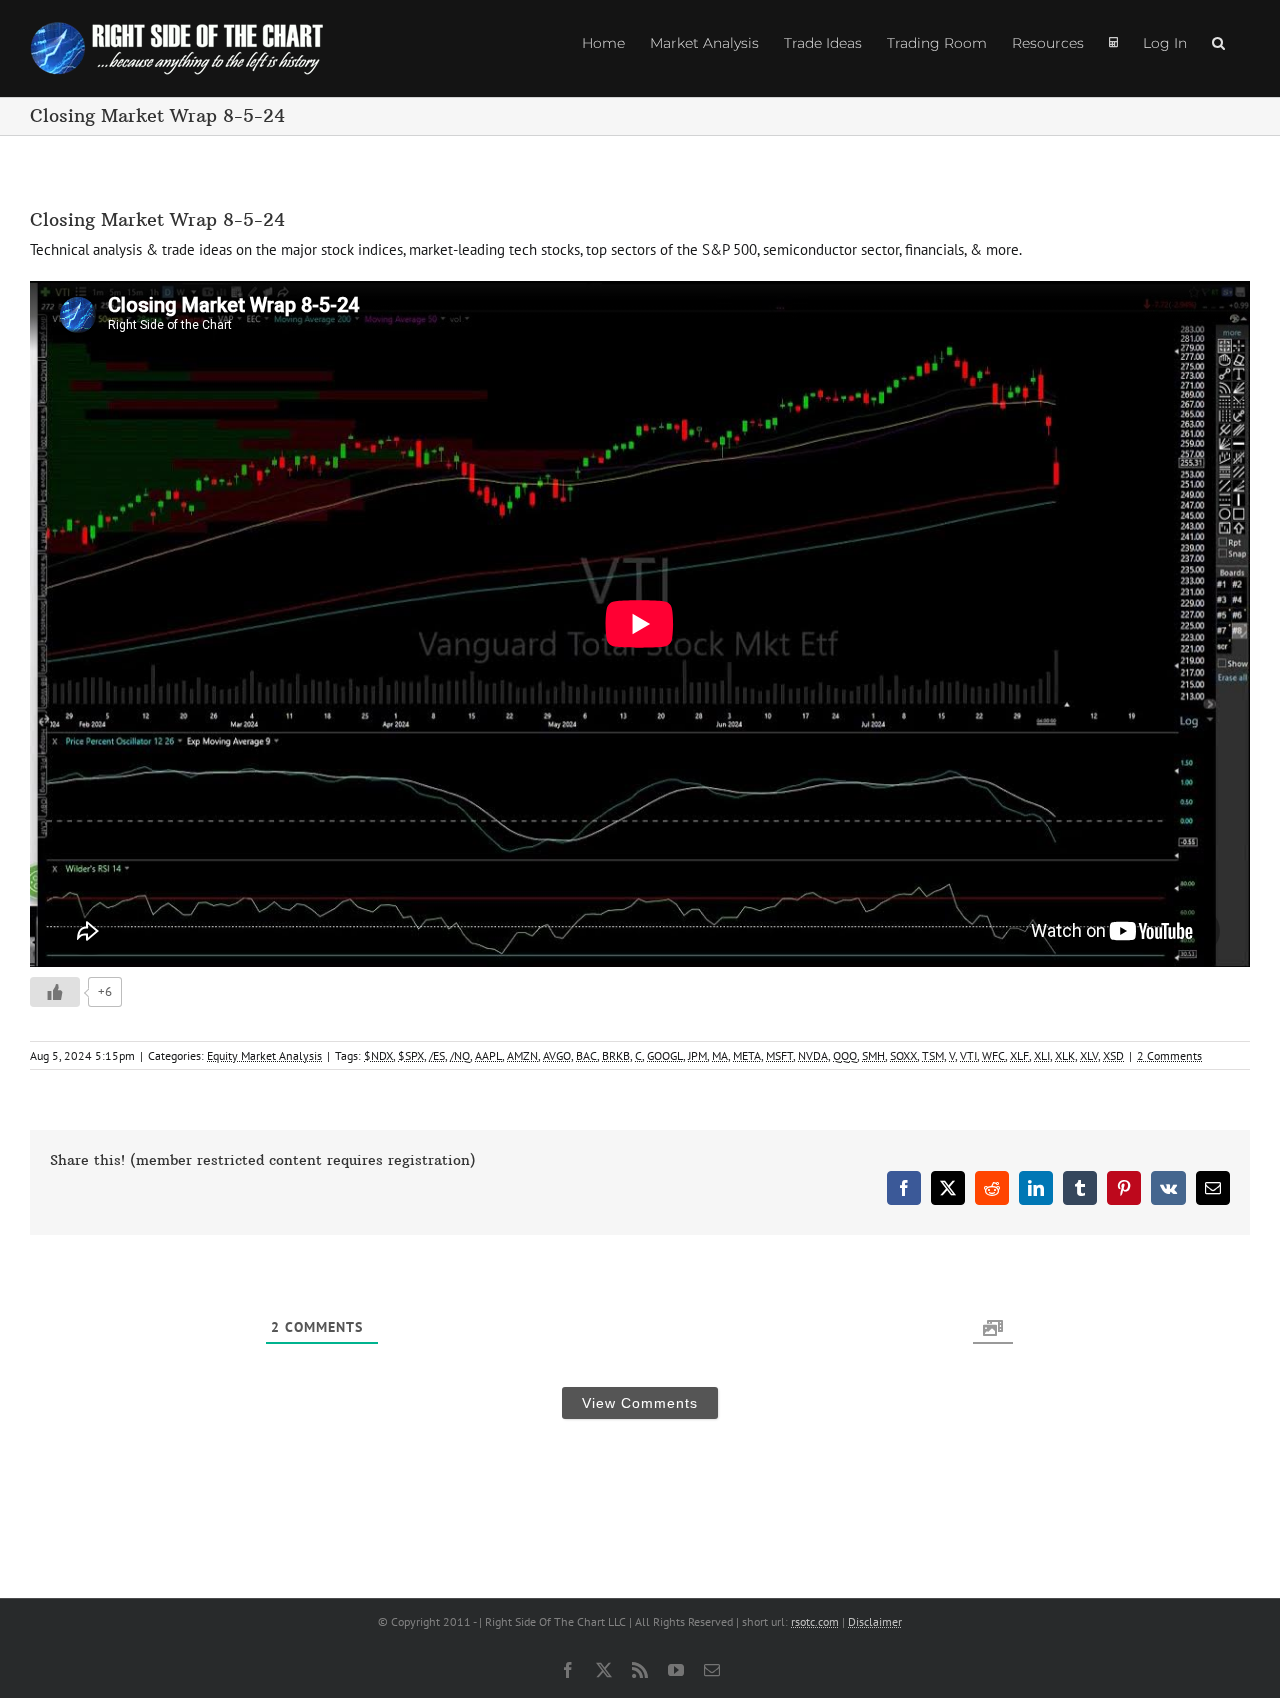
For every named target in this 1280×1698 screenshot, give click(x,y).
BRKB (616, 1055)
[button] (1218, 42)
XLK (1065, 1055)
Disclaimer (875, 1621)
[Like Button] (55, 992)
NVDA (813, 1055)
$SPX (411, 1055)
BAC (586, 1055)
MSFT (779, 1055)
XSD (1113, 1055)
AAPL (488, 1055)
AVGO (557, 1055)
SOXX (903, 1055)
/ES (437, 1055)
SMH (873, 1055)
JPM (697, 1055)
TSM (933, 1055)
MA (720, 1055)
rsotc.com (815, 1621)
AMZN (522, 1055)
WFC (993, 1055)
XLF (1019, 1055)
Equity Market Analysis (264, 1055)
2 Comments (1169, 1055)
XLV (1089, 1055)
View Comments (640, 1403)
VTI (968, 1055)
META (747, 1055)
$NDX (378, 1055)
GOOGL (665, 1055)
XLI (1042, 1055)
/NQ (460, 1055)
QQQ (845, 1055)
